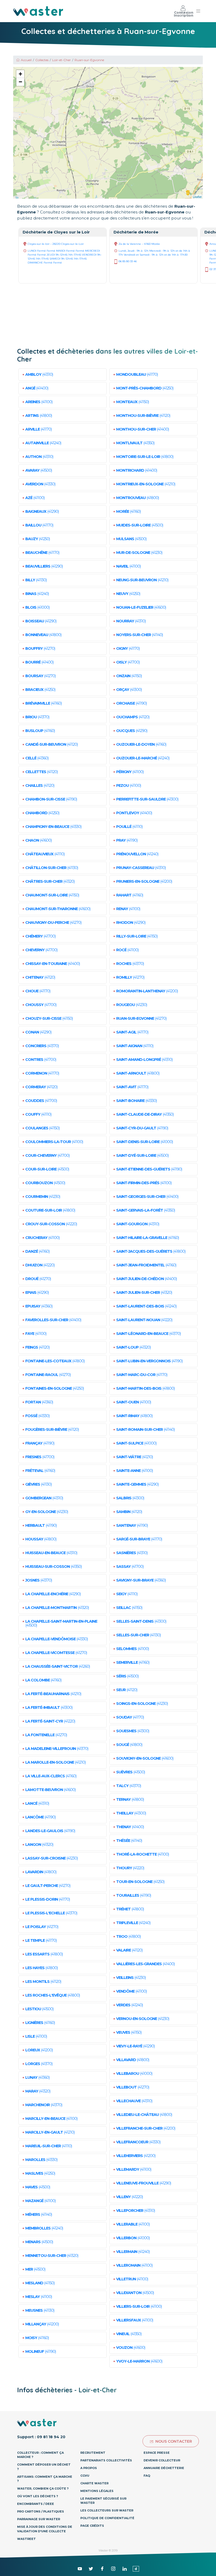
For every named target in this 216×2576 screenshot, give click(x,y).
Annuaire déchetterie (164, 2468)
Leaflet (197, 197)
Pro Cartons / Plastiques (41, 2511)
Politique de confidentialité (107, 2518)
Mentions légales (97, 2491)
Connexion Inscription (184, 14)
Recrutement (93, 2453)
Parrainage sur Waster (39, 2519)
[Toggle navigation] (198, 11)
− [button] (20, 82)
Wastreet (26, 2539)
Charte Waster (94, 2483)
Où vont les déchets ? (38, 2496)
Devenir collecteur (162, 2460)
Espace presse (157, 2453)
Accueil (26, 60)
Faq (147, 2476)
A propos (89, 2468)
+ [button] (20, 74)
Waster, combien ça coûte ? (43, 2489)
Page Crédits (92, 2526)
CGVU (85, 2476)
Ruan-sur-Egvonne (89, 60)
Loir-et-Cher (62, 60)
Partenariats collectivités (106, 2460)
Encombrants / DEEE (36, 2504)
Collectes (42, 60)
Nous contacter (174, 2441)
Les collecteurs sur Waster (107, 2510)
